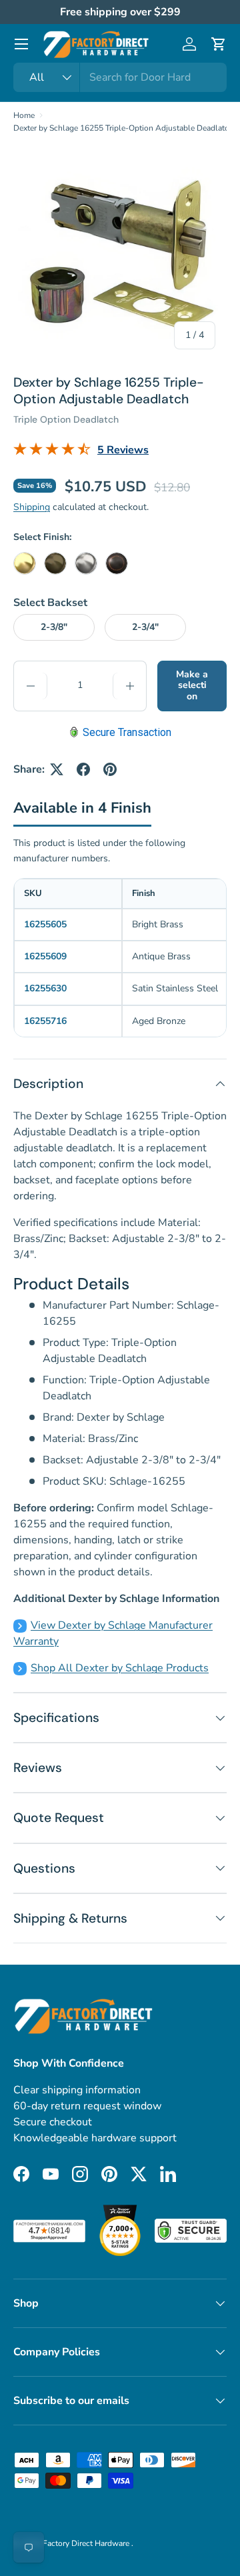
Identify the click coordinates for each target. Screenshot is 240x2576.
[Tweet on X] (57, 769)
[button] (219, 44)
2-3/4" (145, 627)
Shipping (32, 507)
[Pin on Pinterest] (110, 769)
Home (24, 115)
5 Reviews (123, 450)
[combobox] (120, 77)
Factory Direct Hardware (87, 2543)
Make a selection (192, 686)
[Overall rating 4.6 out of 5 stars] (52, 452)
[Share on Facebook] (83, 769)
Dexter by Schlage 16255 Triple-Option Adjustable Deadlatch (123, 128)
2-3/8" (54, 627)
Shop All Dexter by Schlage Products (120, 1668)
